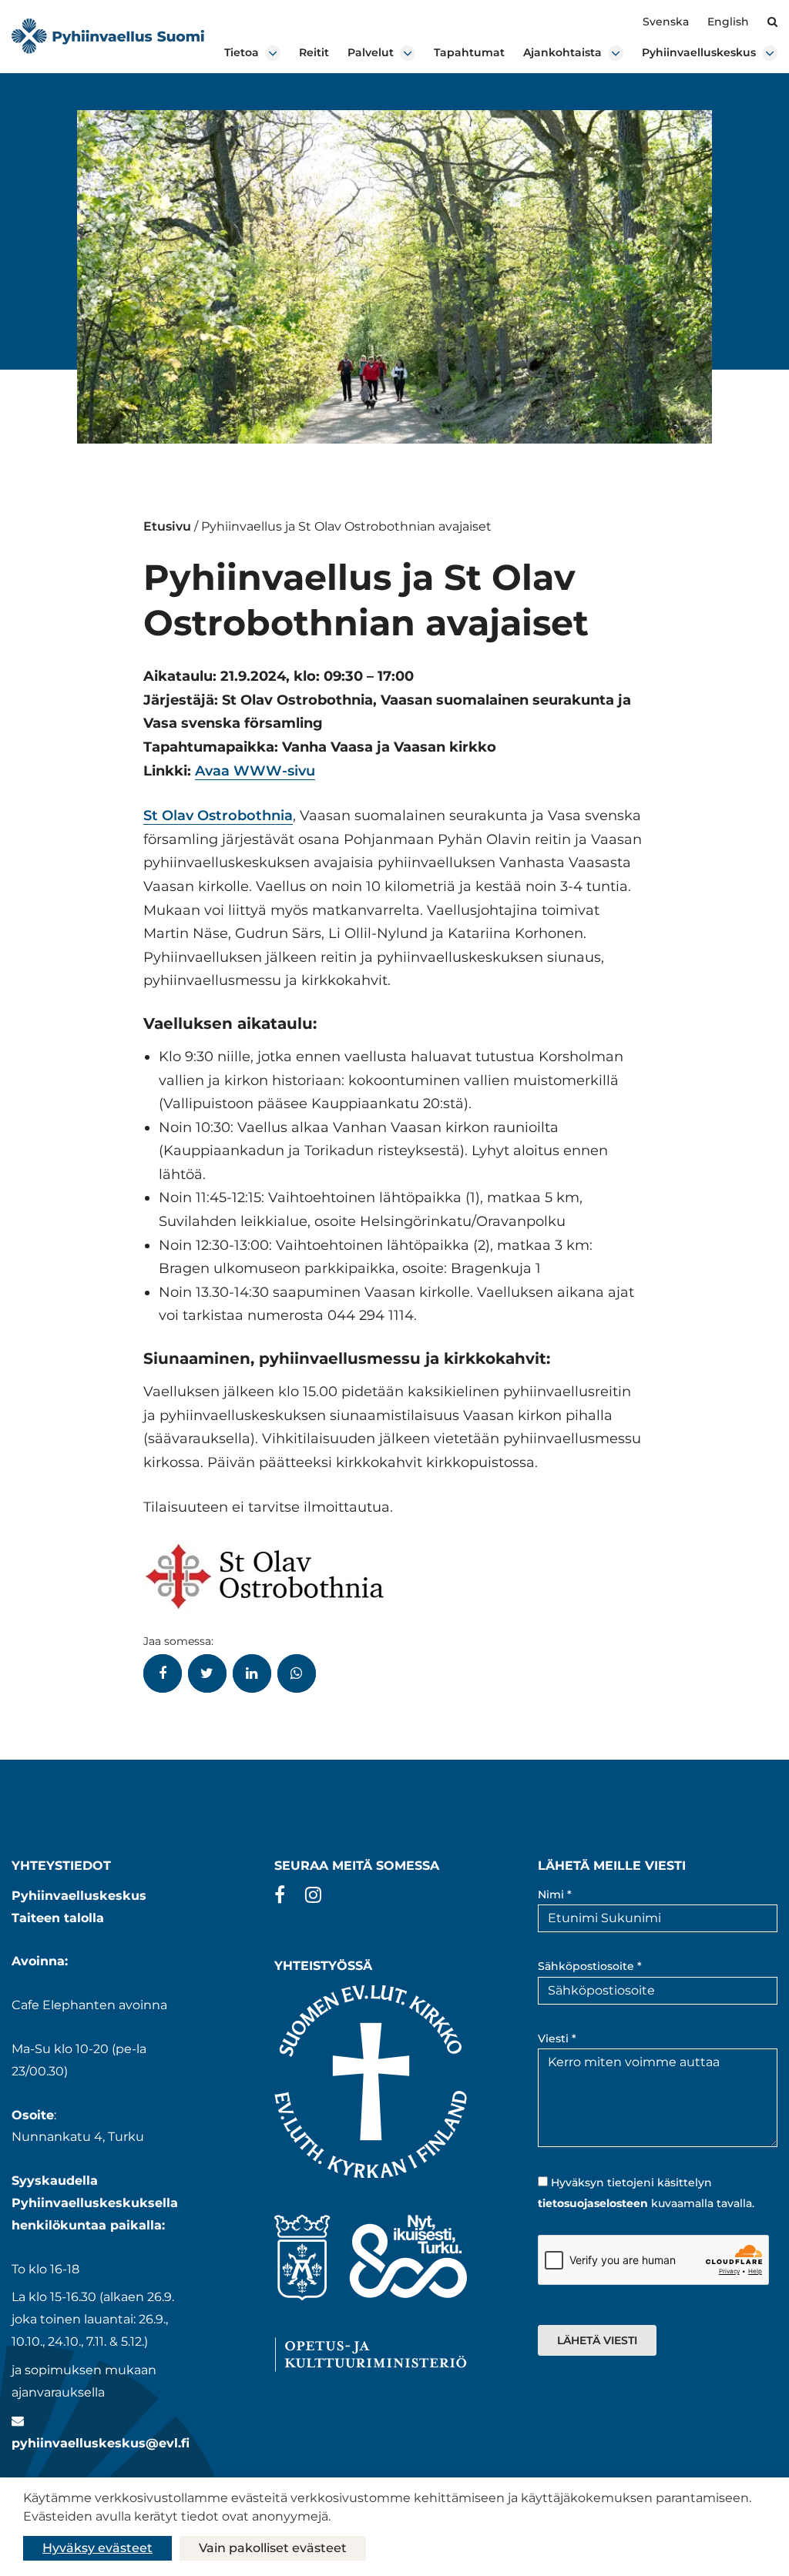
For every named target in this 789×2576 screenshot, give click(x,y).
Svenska (666, 22)
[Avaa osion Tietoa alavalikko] (273, 53)
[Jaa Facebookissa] (163, 1673)
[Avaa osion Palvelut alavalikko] (408, 53)
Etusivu (167, 526)
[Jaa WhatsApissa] (297, 1673)
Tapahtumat (469, 52)
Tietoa (242, 52)
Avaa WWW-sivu (255, 771)
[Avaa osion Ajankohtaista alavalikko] (616, 53)
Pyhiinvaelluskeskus (699, 52)
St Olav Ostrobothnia (218, 816)
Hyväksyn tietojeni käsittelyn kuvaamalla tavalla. (646, 2193)
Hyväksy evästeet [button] (97, 2548)
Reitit (314, 52)
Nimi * (555, 1894)
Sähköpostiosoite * (590, 1966)
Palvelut (371, 52)
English (728, 22)
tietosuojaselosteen (593, 2203)
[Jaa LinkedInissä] (252, 1673)
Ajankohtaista (562, 52)
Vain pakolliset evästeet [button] (273, 2548)
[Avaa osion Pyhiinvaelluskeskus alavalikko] (770, 53)
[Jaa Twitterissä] (207, 1673)
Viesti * (557, 2038)
